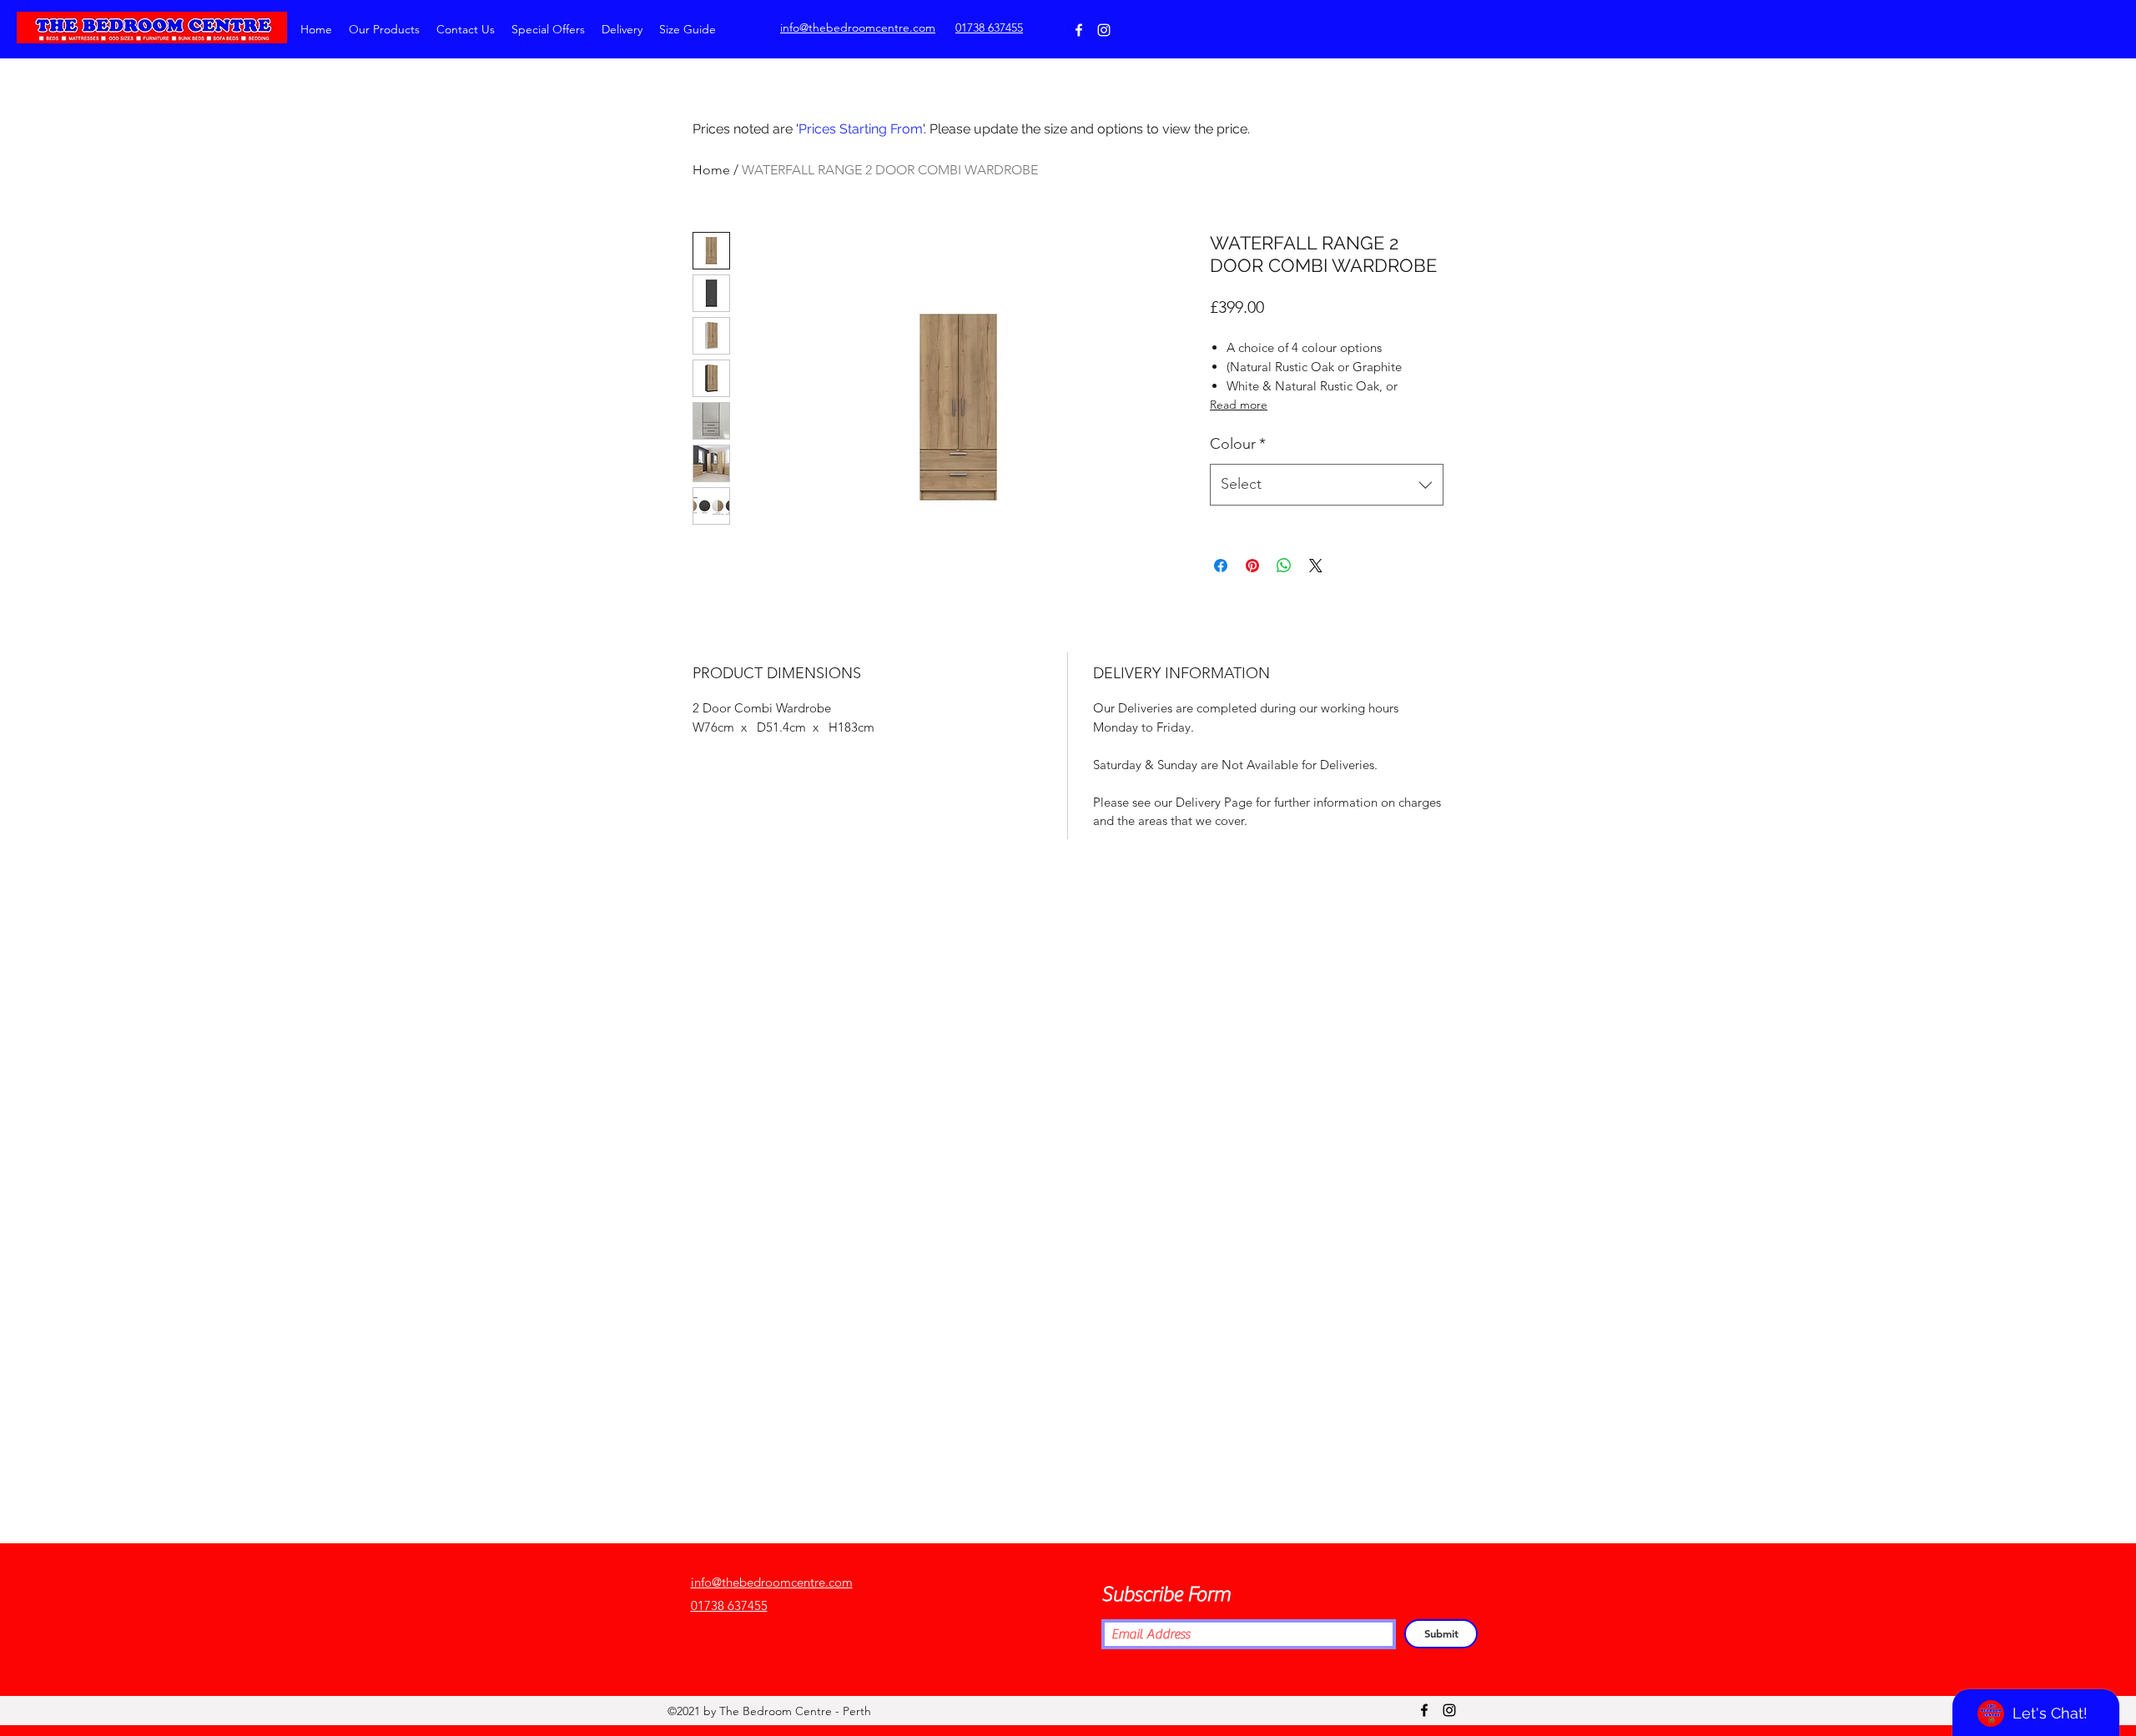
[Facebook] (1079, 30)
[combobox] (1327, 485)
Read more (1239, 405)
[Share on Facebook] (1221, 566)
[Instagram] (1104, 30)
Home (711, 170)
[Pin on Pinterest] (1252, 566)
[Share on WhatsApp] (1284, 566)
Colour (1238, 444)
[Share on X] (1316, 566)
